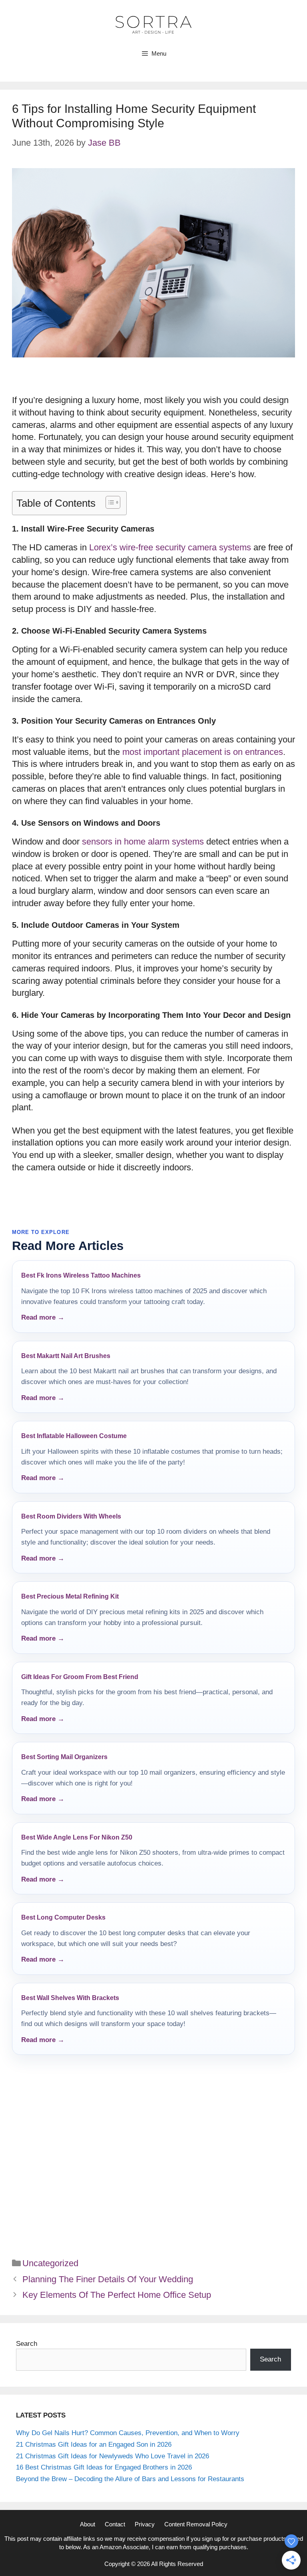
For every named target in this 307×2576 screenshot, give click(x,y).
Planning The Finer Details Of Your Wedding (108, 2279)
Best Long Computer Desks (63, 1917)
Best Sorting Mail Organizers (64, 1757)
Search (27, 2344)
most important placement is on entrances (203, 752)
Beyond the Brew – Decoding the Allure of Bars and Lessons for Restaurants (130, 2479)
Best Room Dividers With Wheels (71, 1516)
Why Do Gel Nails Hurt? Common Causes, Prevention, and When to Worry (128, 2433)
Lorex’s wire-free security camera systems (170, 547)
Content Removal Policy (196, 2524)
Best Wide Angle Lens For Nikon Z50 (77, 1837)
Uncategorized (50, 2263)
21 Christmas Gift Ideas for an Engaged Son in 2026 (94, 2445)
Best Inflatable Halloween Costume (74, 1436)
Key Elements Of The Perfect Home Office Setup (117, 2295)
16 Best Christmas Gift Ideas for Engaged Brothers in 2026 (104, 2467)
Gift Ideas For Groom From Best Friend (80, 1677)
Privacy (145, 2524)
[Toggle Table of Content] (109, 502)
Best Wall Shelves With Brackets (70, 1998)
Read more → (43, 1317)
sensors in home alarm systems (143, 842)
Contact (115, 2524)
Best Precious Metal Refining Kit (70, 1596)
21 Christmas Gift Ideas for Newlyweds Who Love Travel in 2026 (113, 2456)
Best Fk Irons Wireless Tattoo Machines (81, 1275)
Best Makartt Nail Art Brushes (66, 1356)
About (88, 2524)
